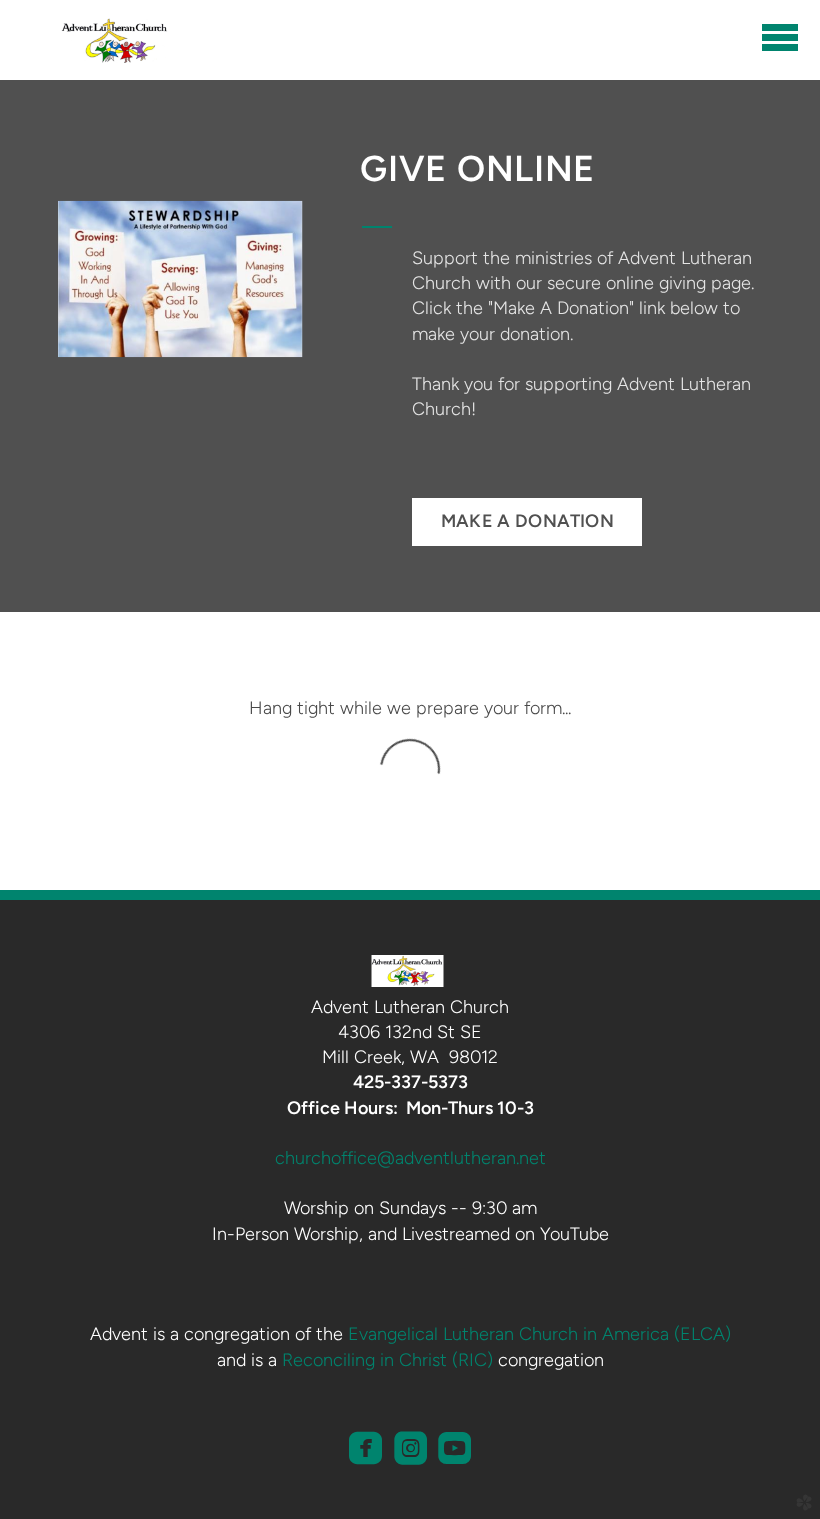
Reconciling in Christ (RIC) (387, 1360)
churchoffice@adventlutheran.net (410, 1158)
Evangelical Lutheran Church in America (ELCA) (539, 1334)
